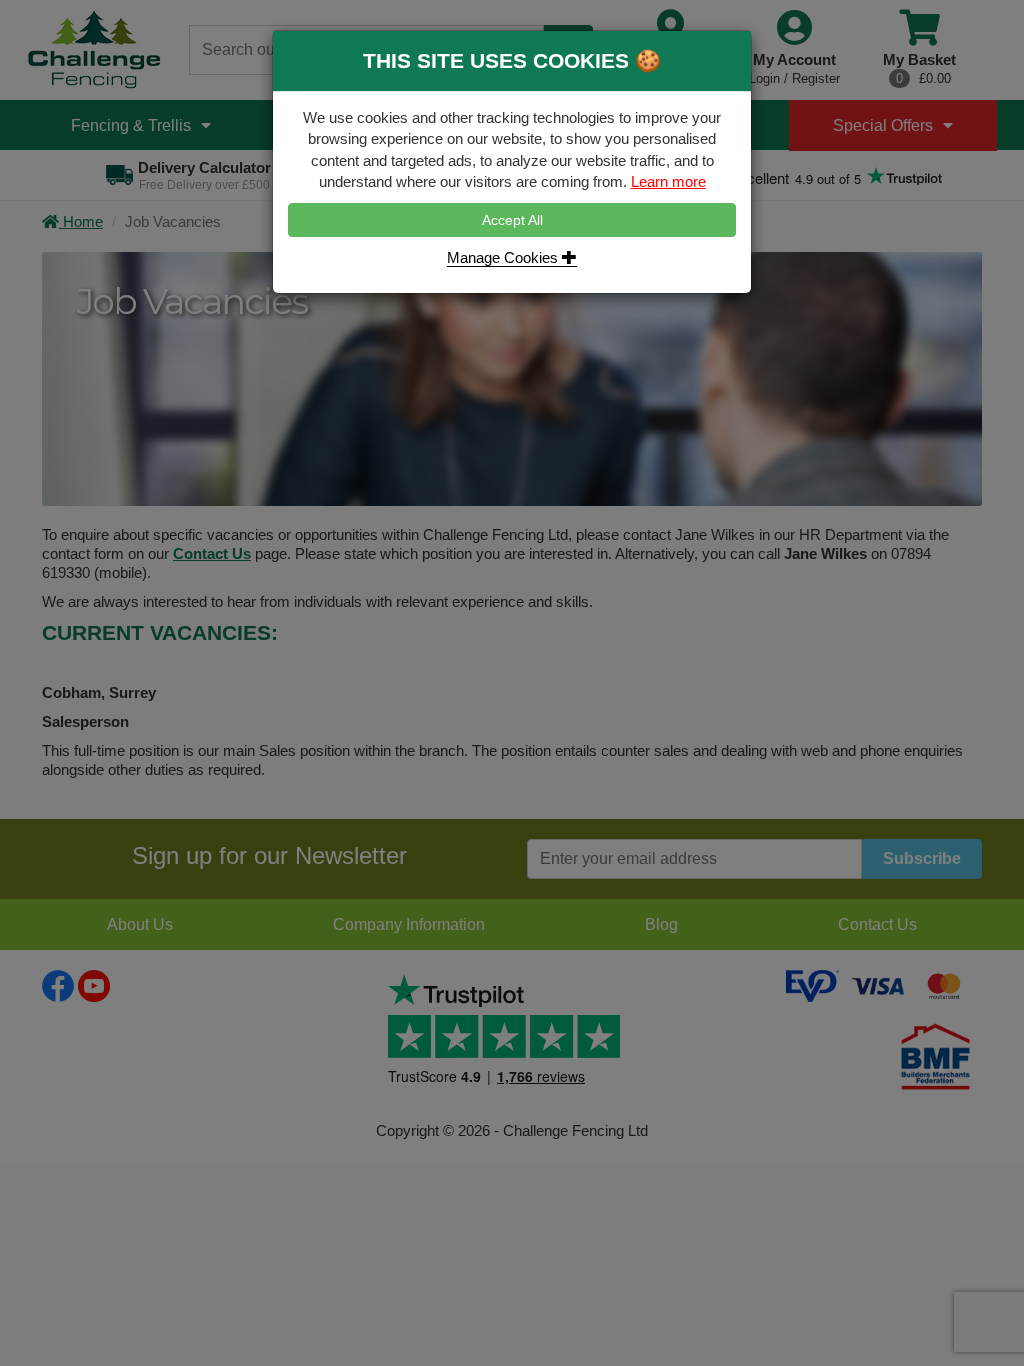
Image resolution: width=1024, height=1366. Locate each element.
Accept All (512, 220)
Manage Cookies (504, 257)
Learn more (668, 181)
